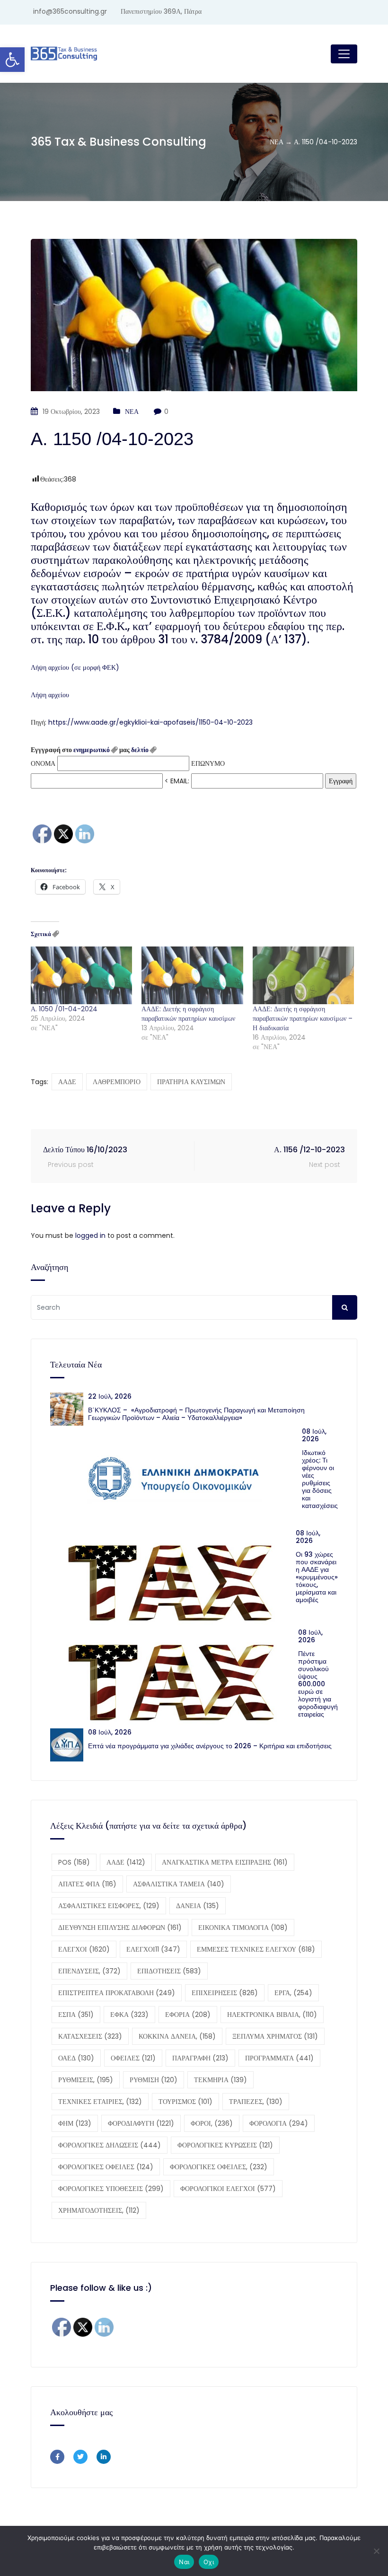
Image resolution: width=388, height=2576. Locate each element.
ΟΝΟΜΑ (43, 763)
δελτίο (140, 750)
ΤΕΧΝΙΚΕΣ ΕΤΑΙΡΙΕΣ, (100, 2102)
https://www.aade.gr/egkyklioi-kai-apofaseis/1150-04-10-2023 (150, 722)
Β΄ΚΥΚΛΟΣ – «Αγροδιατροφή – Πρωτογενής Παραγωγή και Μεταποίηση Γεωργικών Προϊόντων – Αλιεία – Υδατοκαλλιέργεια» (196, 1414)
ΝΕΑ (132, 412)
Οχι (209, 2562)
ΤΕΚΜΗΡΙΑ (220, 2080)
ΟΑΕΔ (76, 2058)
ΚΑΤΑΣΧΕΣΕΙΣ (90, 2036)
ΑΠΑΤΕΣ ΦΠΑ (87, 1884)
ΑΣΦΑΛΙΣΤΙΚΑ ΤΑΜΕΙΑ (179, 1884)
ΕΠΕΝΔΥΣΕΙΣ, (89, 1971)
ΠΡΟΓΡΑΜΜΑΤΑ (279, 2058)
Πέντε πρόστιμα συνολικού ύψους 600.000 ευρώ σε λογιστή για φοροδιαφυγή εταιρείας (318, 1684)
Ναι (184, 2562)
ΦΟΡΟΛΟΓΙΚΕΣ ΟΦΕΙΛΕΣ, (219, 2167)
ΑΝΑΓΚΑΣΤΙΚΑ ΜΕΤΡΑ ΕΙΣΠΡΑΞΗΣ (225, 1862)
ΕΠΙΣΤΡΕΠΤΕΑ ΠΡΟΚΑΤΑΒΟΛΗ (117, 1993)
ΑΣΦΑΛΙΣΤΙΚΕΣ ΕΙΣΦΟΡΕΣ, (109, 1906)
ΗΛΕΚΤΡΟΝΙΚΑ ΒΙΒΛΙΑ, (272, 2015)
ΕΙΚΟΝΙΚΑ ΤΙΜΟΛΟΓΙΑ (243, 1928)
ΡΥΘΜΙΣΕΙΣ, (86, 2080)
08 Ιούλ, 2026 (314, 1435)
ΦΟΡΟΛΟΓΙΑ (279, 2123)
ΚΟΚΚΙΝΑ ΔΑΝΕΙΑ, (177, 2036)
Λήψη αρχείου (50, 695)
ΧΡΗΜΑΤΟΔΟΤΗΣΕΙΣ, (99, 2210)
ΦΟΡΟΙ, (212, 2123)
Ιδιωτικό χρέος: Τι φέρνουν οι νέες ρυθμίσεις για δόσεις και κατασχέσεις (320, 1479)
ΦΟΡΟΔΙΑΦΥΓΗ (141, 2123)
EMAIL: (181, 781)
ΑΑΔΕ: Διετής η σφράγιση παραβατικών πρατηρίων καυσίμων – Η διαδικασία (303, 1018)
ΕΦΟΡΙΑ (188, 2015)
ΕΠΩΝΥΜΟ (208, 763)
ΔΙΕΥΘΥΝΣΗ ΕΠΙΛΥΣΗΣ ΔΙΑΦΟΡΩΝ (120, 1928)
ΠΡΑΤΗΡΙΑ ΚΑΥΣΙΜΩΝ (191, 1082)
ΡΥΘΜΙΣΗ (154, 2080)
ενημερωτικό (92, 750)
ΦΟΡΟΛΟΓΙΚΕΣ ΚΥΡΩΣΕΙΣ (225, 2145)
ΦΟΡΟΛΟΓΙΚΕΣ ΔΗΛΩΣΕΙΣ (110, 2145)
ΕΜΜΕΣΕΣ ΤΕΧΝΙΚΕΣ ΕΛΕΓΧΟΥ (256, 1949)
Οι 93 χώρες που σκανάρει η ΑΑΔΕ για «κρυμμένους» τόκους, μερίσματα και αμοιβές (317, 1577)
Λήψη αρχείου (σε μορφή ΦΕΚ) (75, 667)
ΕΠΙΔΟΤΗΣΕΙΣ (169, 1971)
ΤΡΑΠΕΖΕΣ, (256, 2102)
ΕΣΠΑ (76, 2015)
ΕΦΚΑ (129, 2015)
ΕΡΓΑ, (293, 1993)
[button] (12, 60)
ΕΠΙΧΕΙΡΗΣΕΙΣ (225, 1993)
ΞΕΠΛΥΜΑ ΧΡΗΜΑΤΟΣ (275, 2036)
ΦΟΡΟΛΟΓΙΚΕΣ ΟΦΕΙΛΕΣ (106, 2167)
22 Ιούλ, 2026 (110, 1396)
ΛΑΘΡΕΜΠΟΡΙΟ (117, 1082)
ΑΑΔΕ (67, 1082)
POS (74, 1862)
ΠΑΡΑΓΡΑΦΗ (200, 2058)
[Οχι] (376, 2551)
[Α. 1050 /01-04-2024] (81, 975)
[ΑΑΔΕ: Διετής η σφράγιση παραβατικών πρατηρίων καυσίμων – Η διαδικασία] (303, 975)
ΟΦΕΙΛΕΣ (133, 2058)
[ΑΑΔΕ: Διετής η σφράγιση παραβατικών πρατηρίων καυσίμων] (192, 975)
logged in (90, 1235)
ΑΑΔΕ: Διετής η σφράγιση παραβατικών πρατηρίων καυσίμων (188, 1014)
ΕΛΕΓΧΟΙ (84, 1949)
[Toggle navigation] (344, 54)
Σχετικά (41, 934)
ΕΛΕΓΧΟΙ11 (153, 1949)
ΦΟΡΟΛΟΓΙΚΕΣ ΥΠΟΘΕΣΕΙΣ (111, 2189)
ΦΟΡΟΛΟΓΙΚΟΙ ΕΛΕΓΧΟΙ (228, 2189)
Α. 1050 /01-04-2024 (64, 1009)
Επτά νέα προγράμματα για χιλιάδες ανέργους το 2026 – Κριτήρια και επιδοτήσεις (210, 1746)
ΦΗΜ (75, 2123)
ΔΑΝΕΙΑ (198, 1906)
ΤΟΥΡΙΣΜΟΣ (185, 2102)
